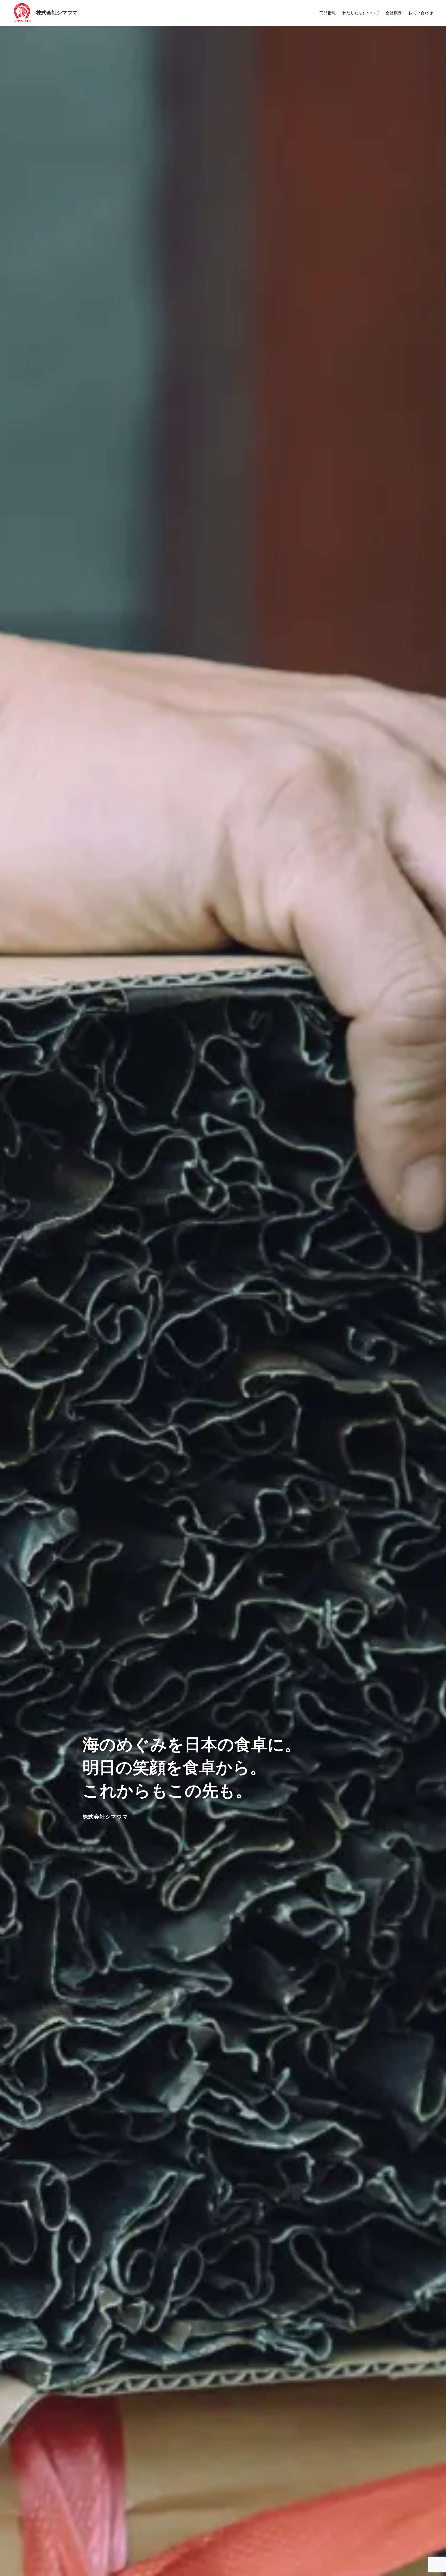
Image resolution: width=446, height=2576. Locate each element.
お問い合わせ (421, 13)
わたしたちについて (361, 13)
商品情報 (328, 13)
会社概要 (394, 13)
